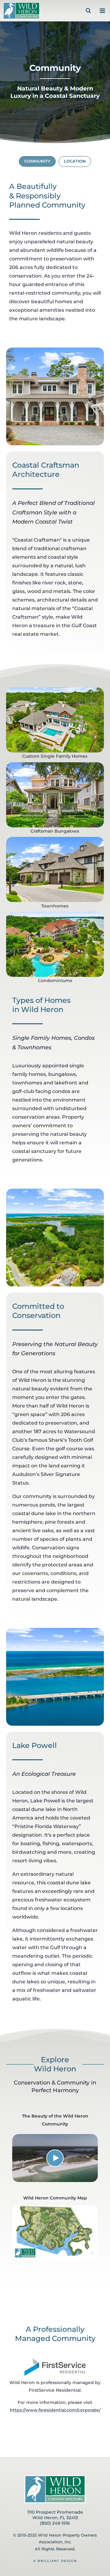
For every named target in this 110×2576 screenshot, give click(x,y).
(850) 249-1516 (55, 2523)
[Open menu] (101, 11)
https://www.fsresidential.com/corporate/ (55, 2410)
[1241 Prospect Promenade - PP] (55, 795)
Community (37, 161)
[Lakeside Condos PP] (55, 944)
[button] (55, 2158)
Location (75, 161)
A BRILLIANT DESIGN (55, 2561)
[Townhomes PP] (55, 869)
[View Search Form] (88, 11)
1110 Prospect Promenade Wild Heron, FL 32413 (55, 2515)
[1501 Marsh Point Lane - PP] (55, 720)
